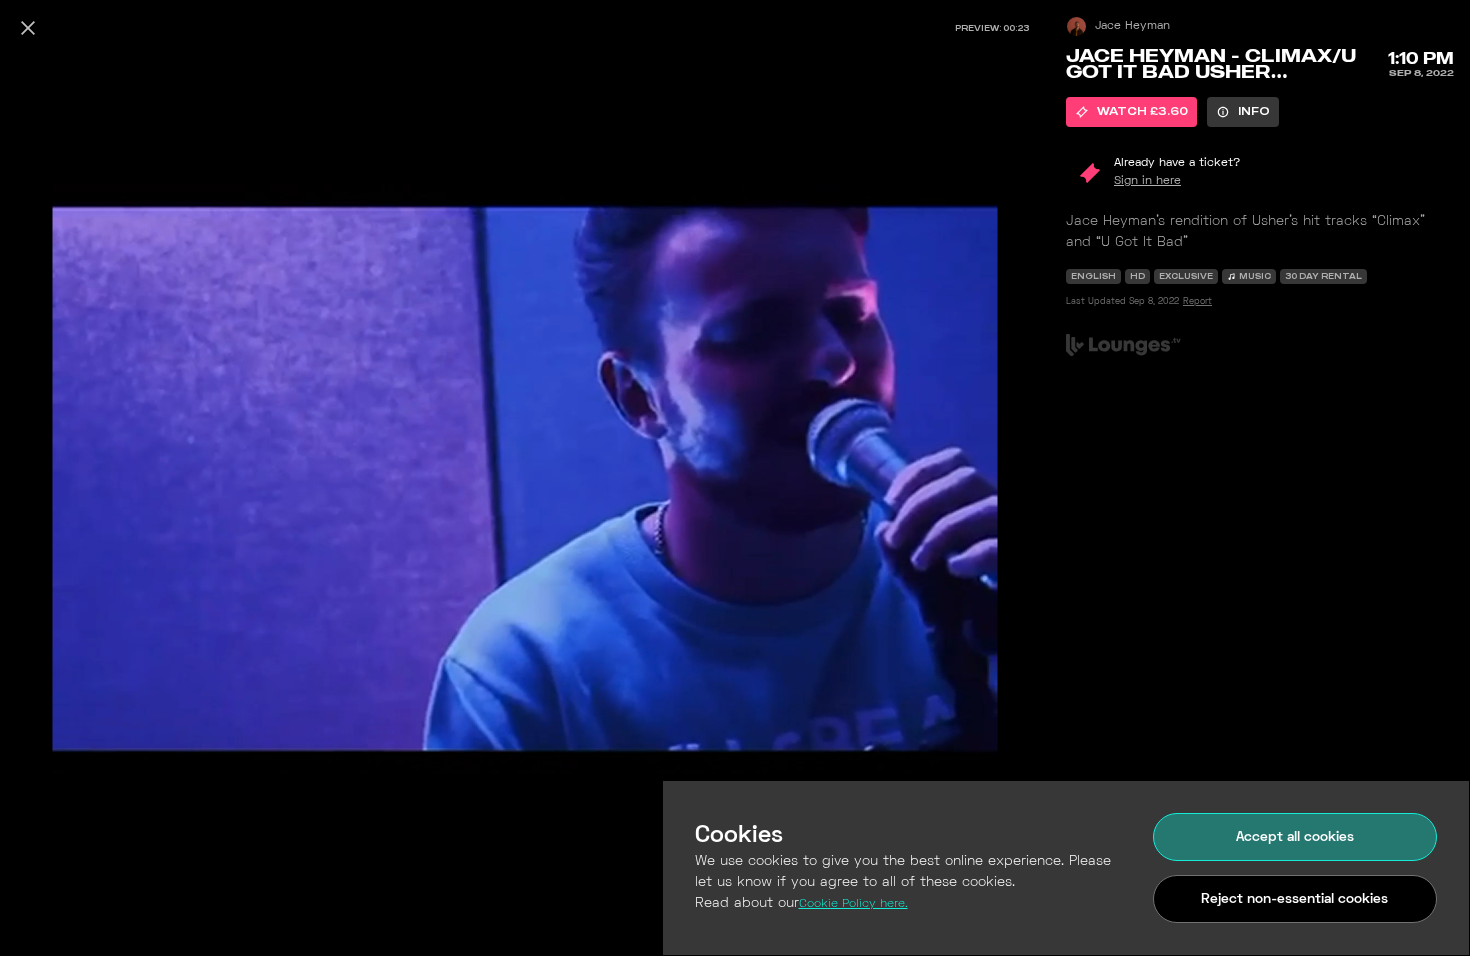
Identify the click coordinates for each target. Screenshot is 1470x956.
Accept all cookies (1295, 837)
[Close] (28, 28)
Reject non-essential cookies (1294, 899)
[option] (1131, 112)
